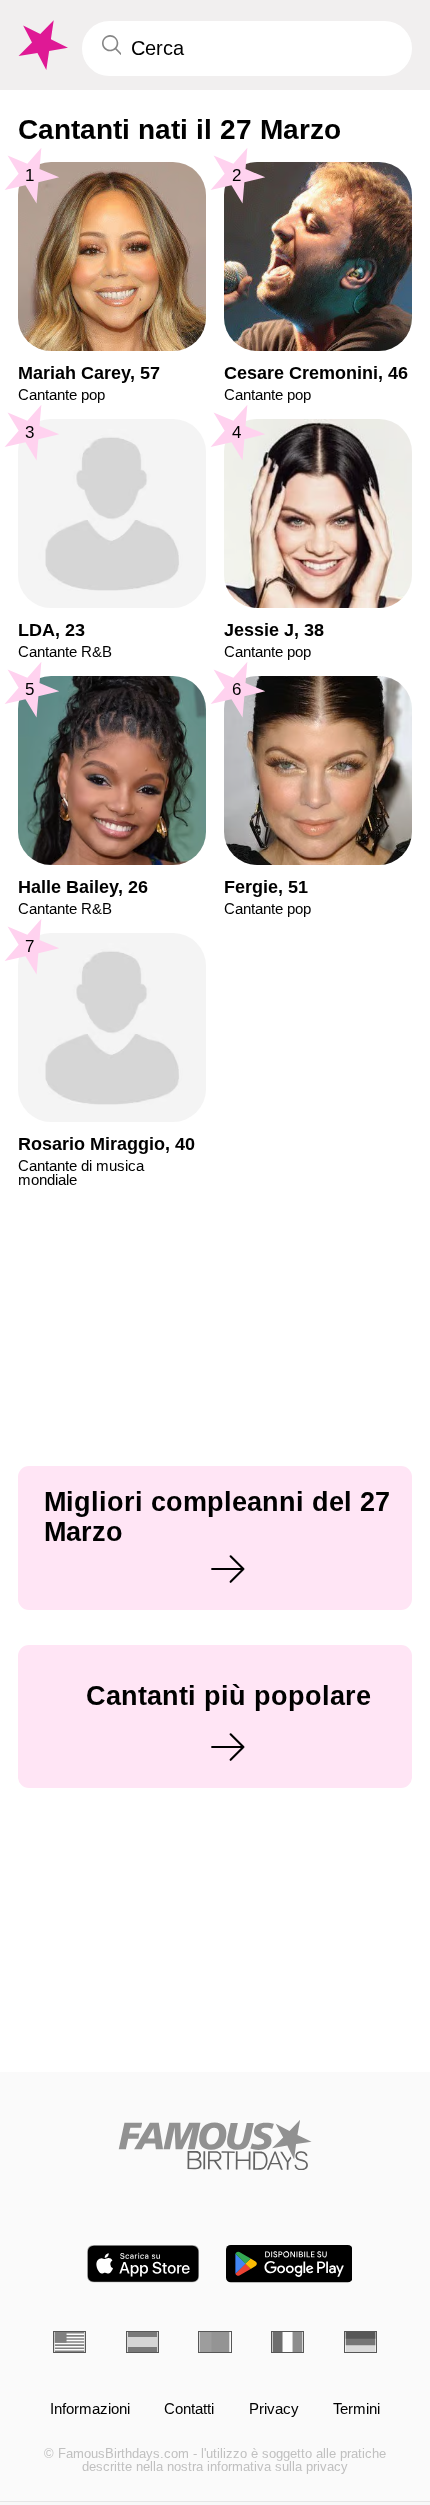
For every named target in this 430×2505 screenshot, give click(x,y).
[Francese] (287, 2342)
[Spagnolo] (142, 2342)
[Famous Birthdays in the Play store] (289, 2263)
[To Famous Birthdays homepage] (41, 45)
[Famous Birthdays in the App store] (143, 2263)
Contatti (189, 2409)
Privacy (274, 2409)
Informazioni (90, 2409)
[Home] (215, 2145)
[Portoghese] (214, 2342)
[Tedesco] (360, 2342)
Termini (356, 2409)
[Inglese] (69, 2342)
